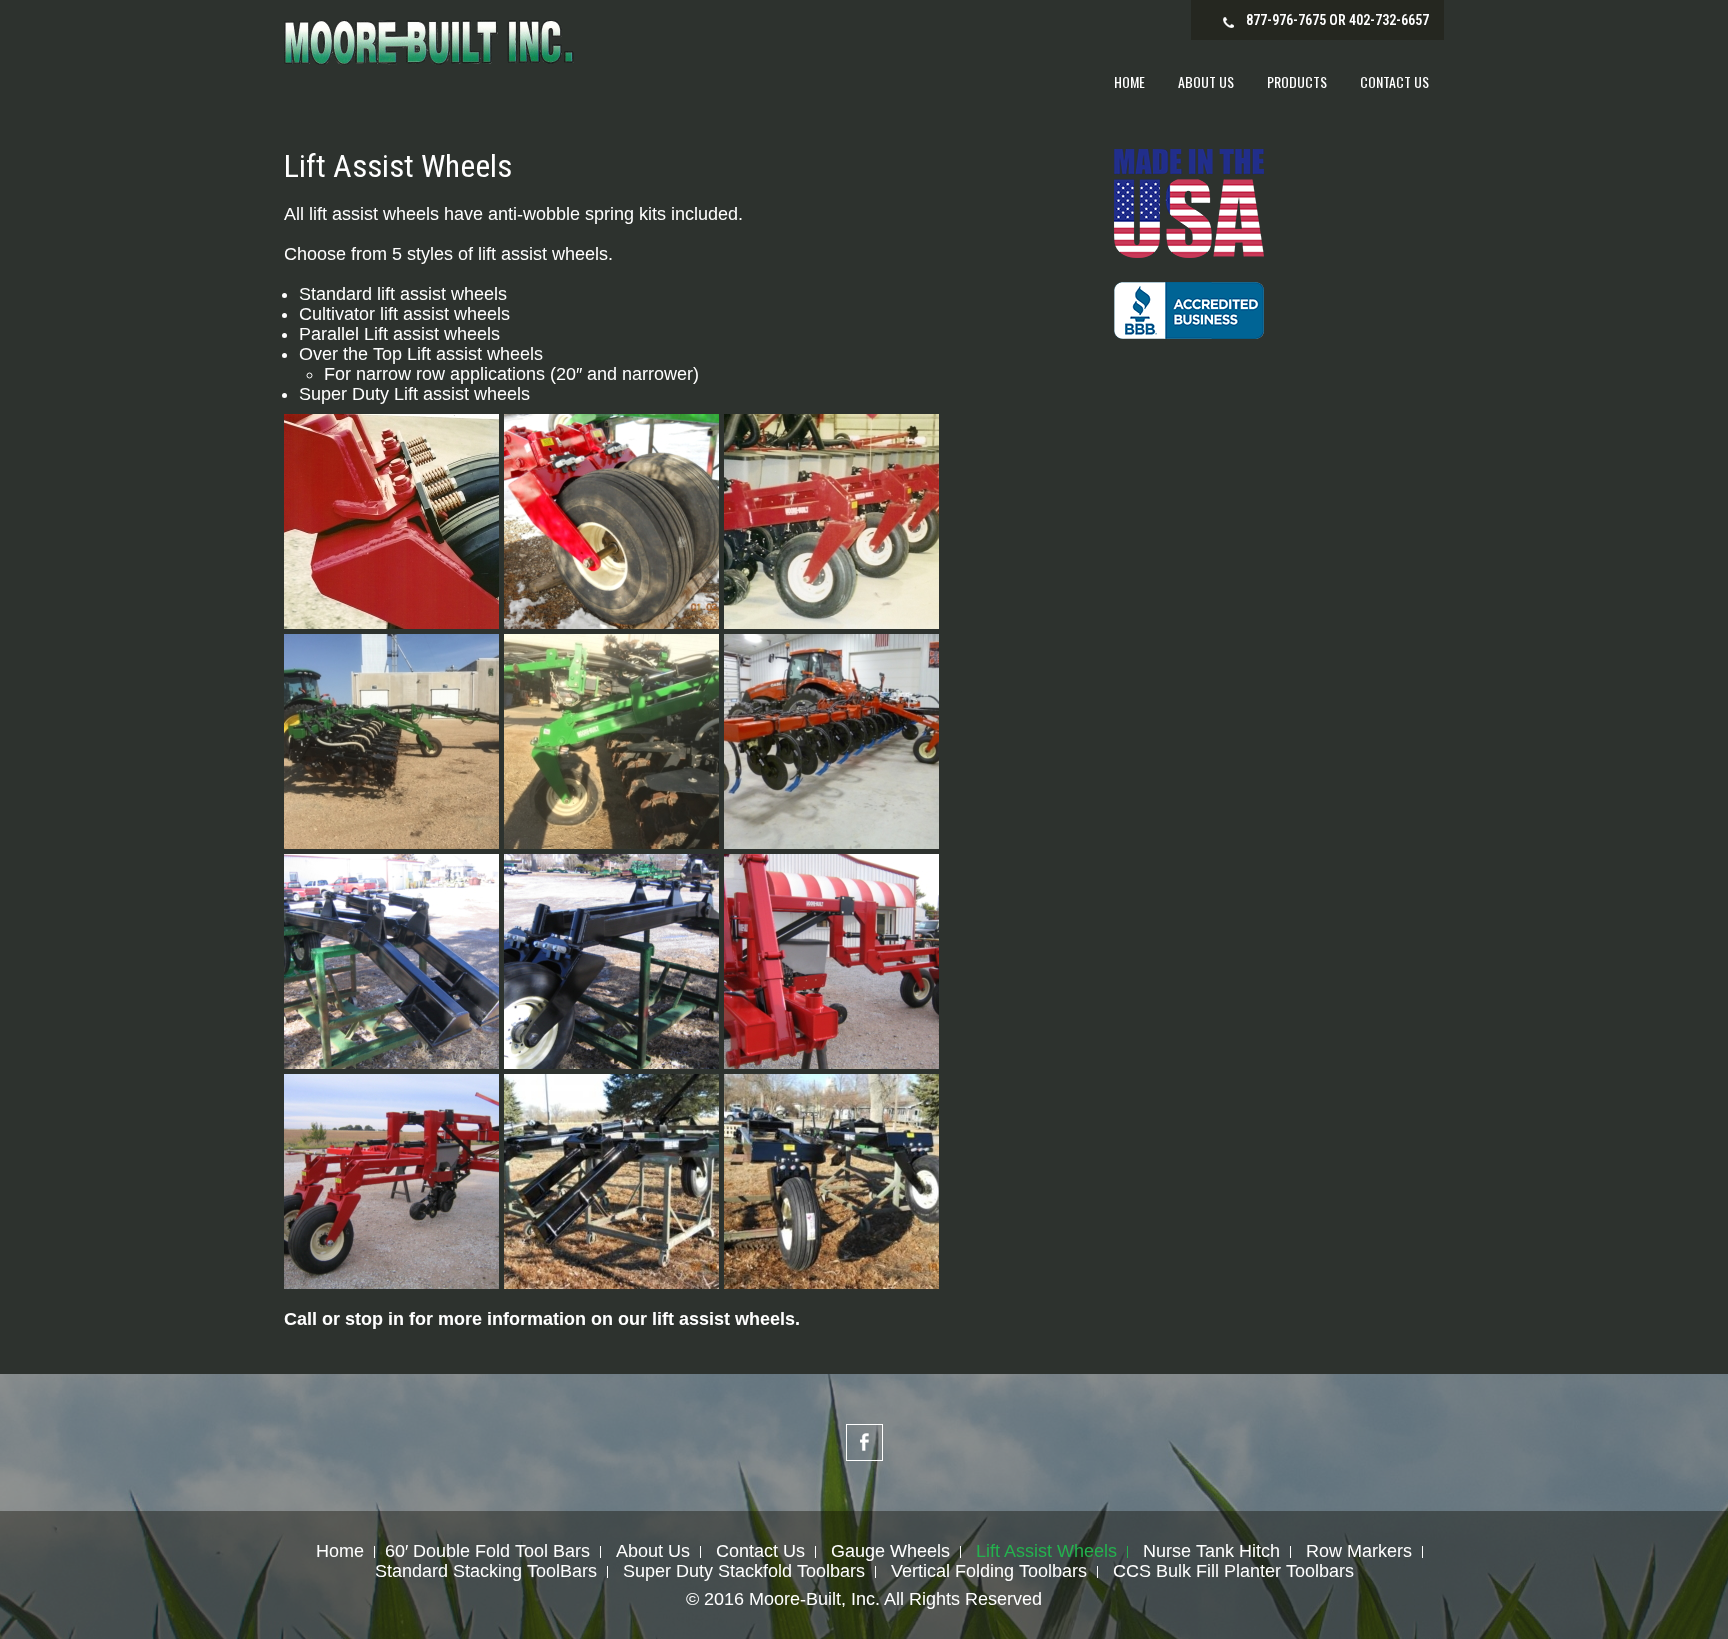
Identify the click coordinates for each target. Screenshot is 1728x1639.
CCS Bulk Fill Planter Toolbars (1233, 1572)
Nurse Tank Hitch (1211, 1552)
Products (1297, 81)
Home (1129, 81)
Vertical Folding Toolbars (989, 1572)
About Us (1206, 81)
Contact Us (1394, 81)
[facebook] (864, 1442)
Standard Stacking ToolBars (486, 1572)
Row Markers (1359, 1552)
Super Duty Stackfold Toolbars (744, 1572)
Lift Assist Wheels (1046, 1552)
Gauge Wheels (890, 1552)
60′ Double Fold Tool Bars (487, 1552)
